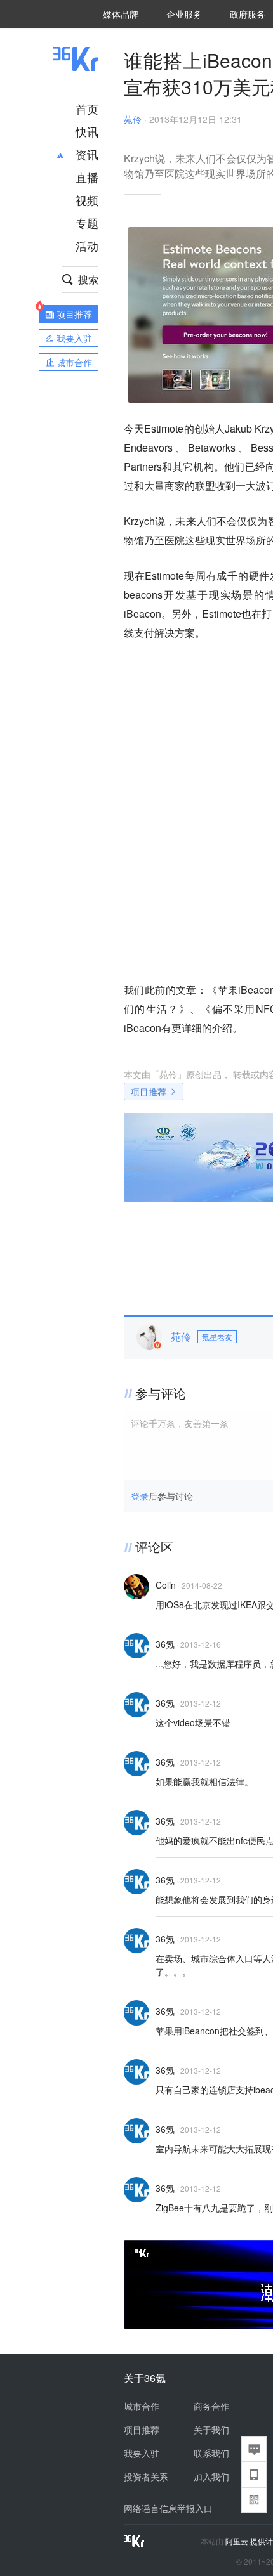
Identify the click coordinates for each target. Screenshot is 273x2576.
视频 (87, 200)
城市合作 (142, 2406)
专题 (87, 223)
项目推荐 (149, 1091)
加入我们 (211, 2476)
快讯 (87, 131)
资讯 (87, 154)
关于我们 (211, 2430)
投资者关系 (146, 2476)
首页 (87, 108)
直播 (87, 177)
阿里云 (238, 2541)
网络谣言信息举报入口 (168, 2508)
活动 (87, 245)
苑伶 (133, 119)
